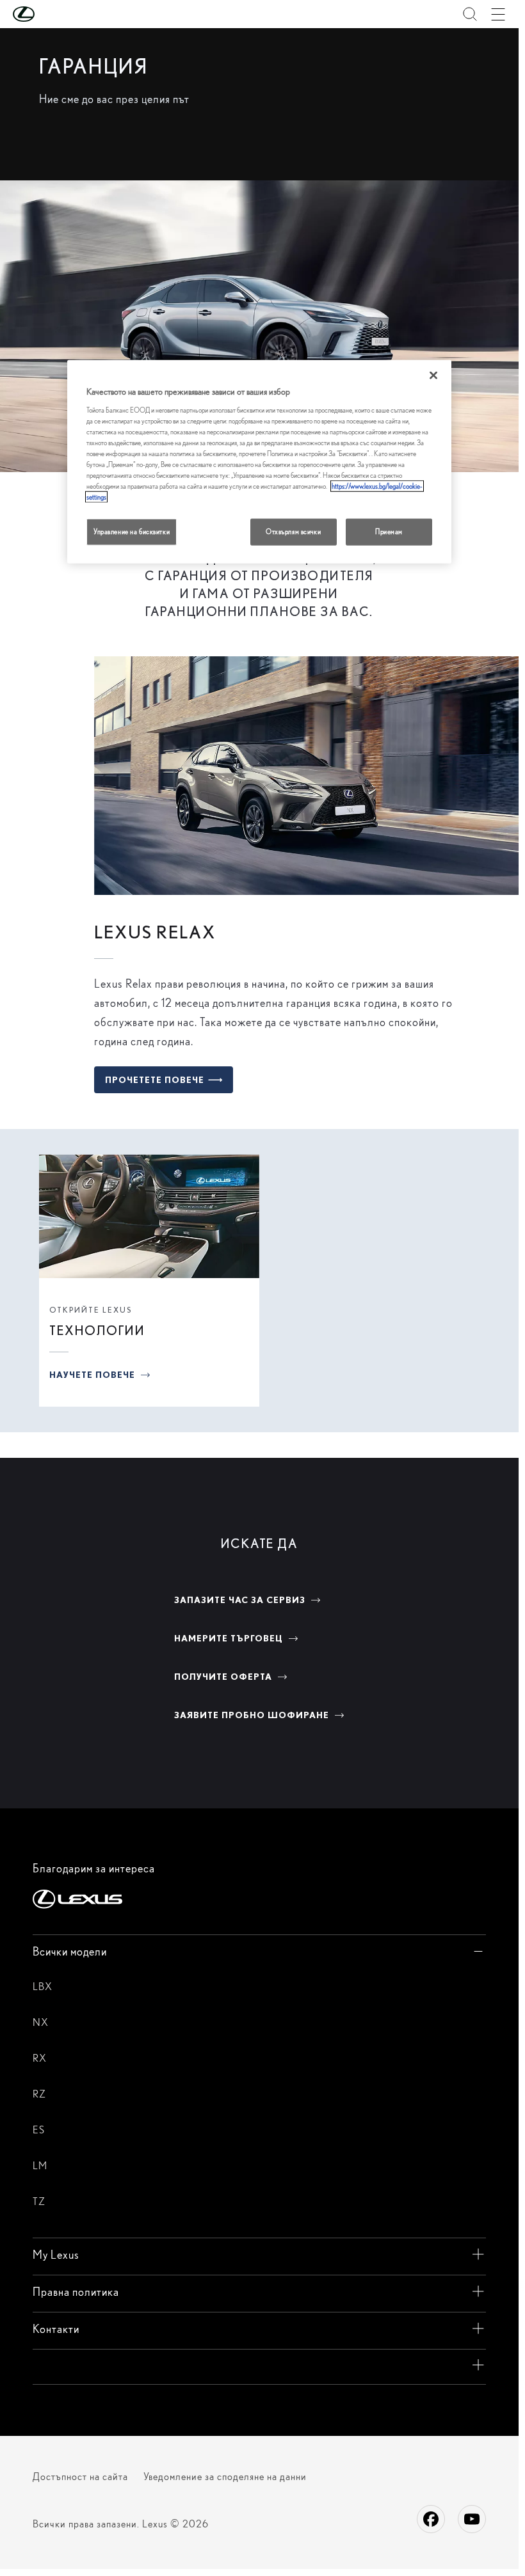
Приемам (389, 532)
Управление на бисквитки (132, 532)
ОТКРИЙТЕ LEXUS (91, 1310)
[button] (49, 14)
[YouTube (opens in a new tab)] (472, 2519)
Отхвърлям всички (293, 532)
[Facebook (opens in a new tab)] (431, 2519)
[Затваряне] (433, 375)
